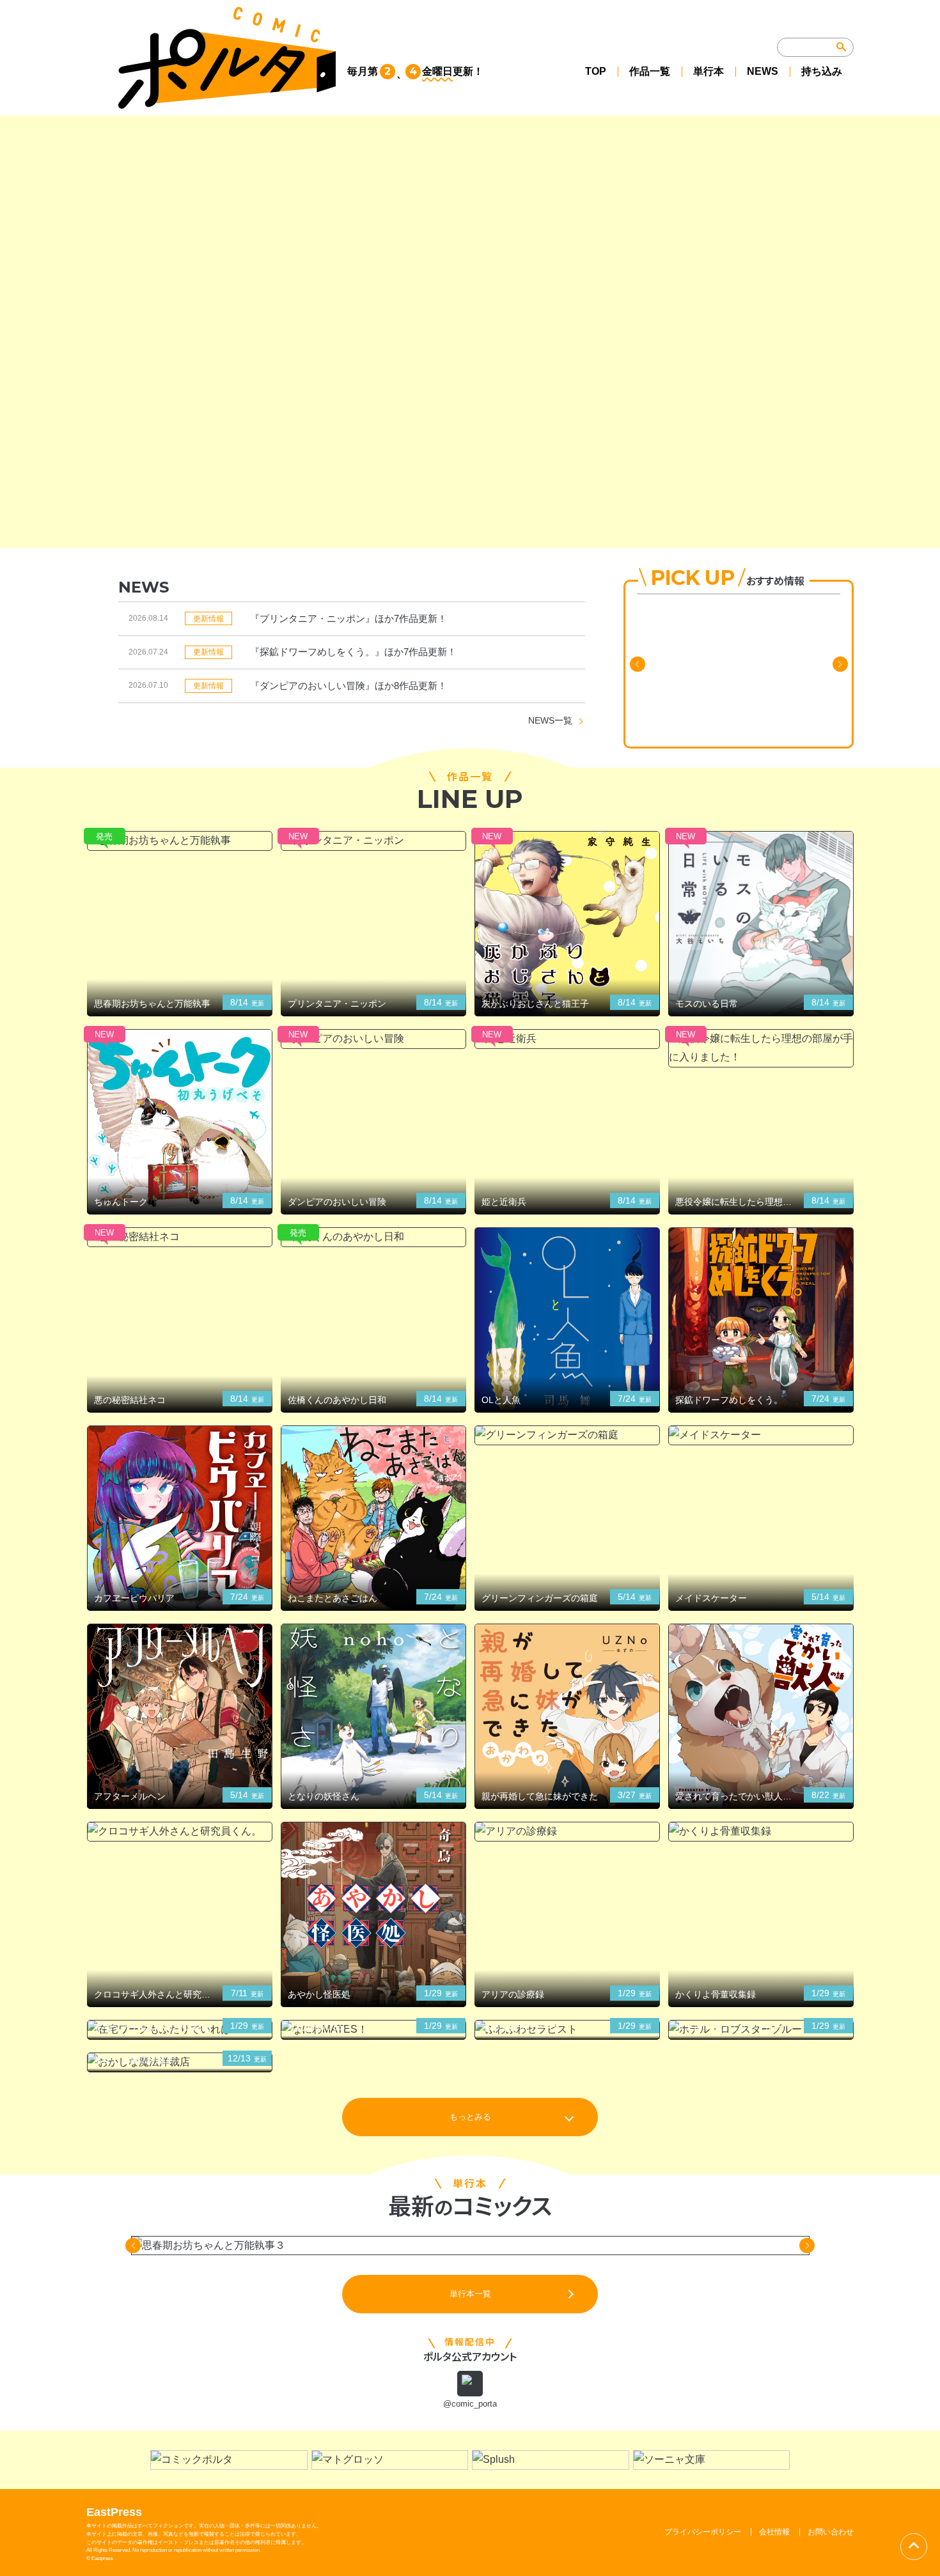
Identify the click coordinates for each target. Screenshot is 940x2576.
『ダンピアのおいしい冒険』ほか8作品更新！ (349, 686)
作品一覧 (650, 71)
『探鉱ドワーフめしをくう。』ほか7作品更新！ (353, 652)
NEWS (763, 71)
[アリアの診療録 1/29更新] (567, 1832)
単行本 (709, 71)
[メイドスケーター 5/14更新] (761, 1435)
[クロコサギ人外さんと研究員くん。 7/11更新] (180, 1832)
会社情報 (774, 2532)
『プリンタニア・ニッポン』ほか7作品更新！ (349, 618)
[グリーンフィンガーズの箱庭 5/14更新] (567, 1435)
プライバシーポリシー (703, 2532)
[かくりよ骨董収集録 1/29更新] (761, 1832)
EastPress (114, 2512)
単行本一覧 (470, 2294)
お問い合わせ (831, 2532)
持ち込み (822, 71)
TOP (596, 71)
